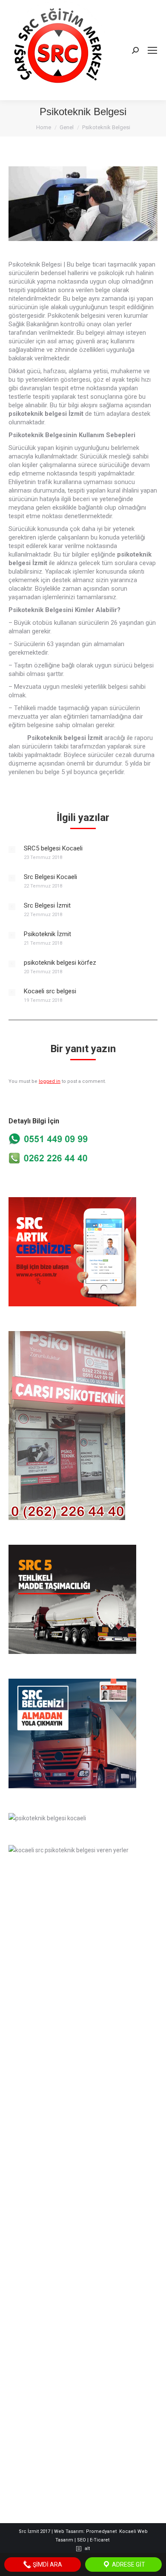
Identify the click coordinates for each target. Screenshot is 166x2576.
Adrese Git (128, 2564)
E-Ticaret (100, 2540)
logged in (50, 1081)
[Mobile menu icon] (152, 50)
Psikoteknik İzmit (47, 934)
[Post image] (12, 850)
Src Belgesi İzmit (47, 905)
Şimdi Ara (47, 2564)
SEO (82, 2540)
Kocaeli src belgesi (50, 991)
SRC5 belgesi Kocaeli (53, 848)
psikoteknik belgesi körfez (60, 963)
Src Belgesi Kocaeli (50, 877)
